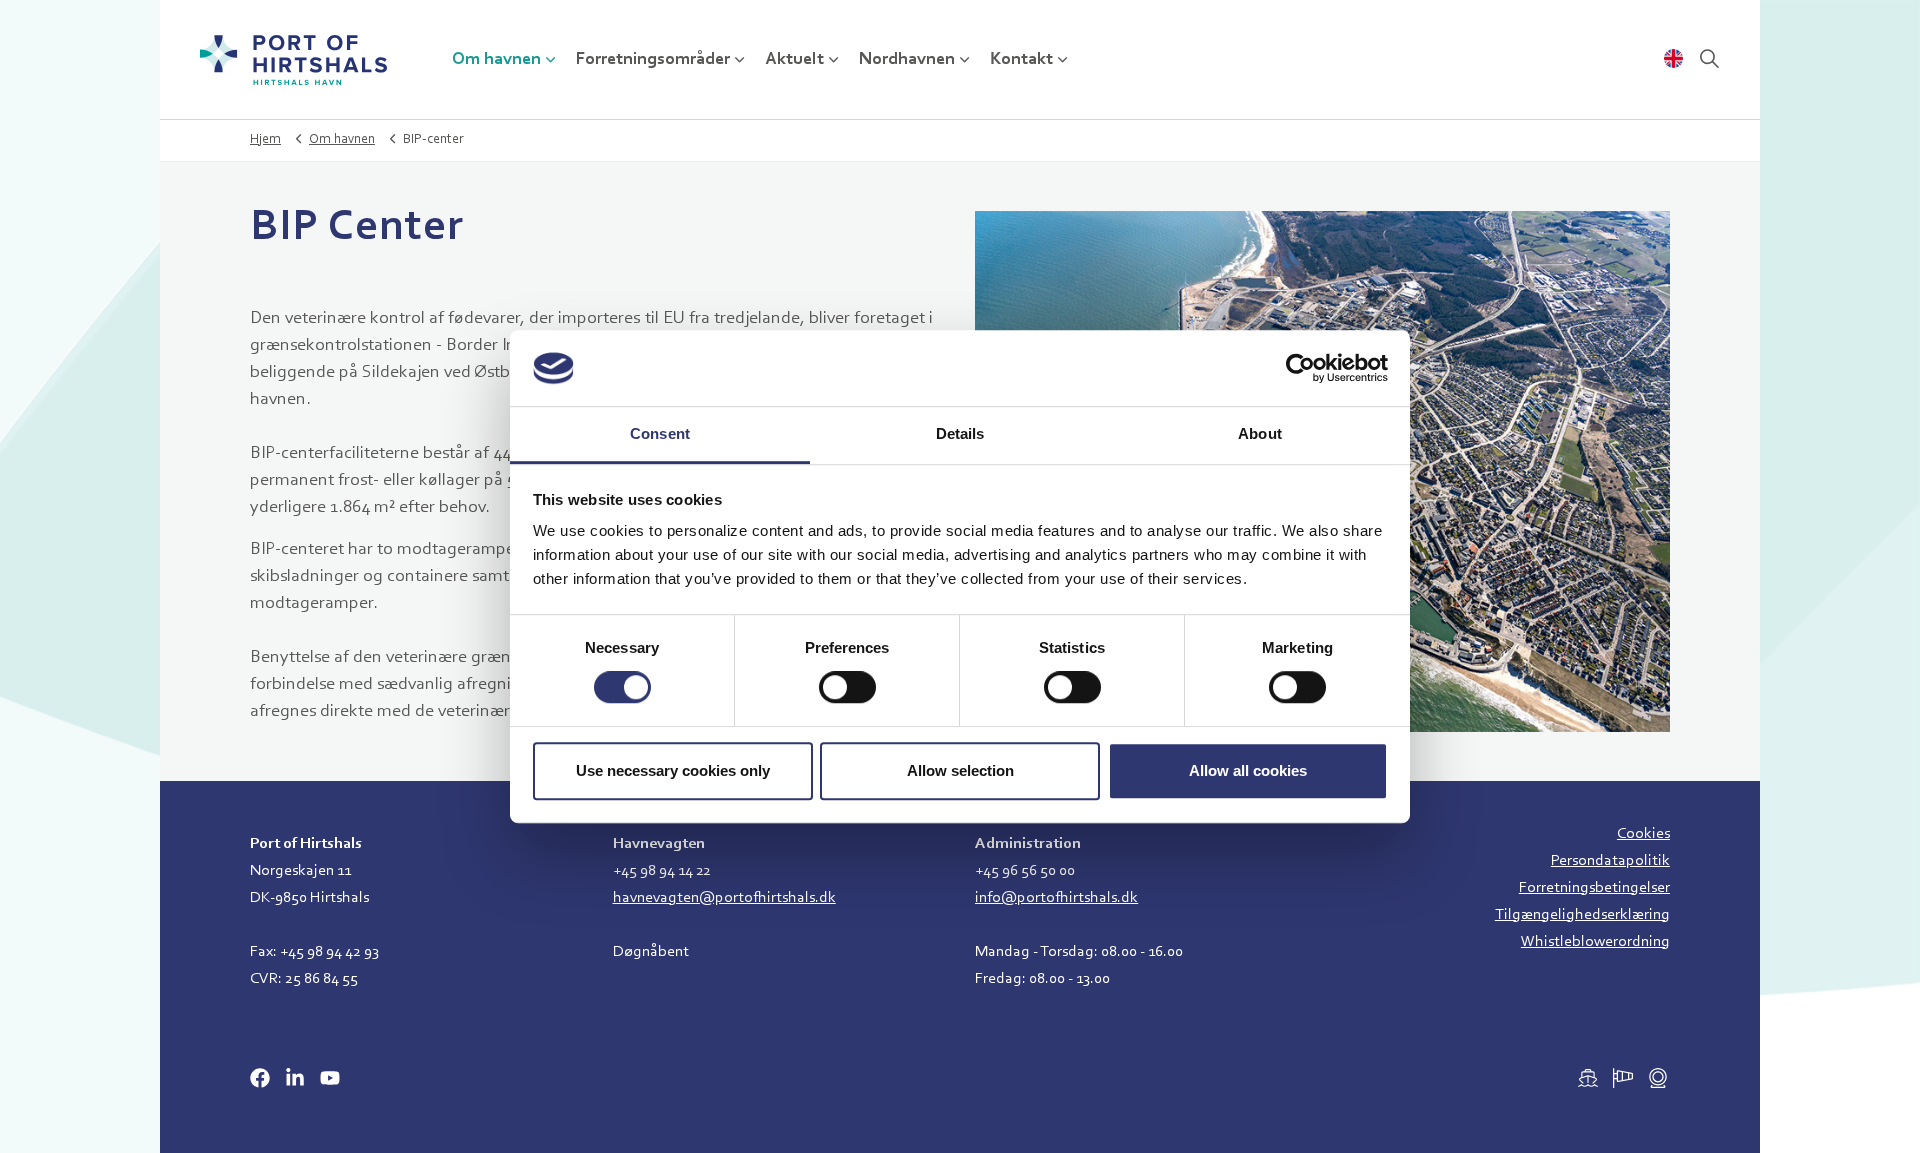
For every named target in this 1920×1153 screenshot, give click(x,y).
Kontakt (1021, 60)
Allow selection (960, 770)
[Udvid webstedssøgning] (1709, 60)
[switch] (847, 687)
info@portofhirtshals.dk (1056, 898)
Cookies (1643, 834)
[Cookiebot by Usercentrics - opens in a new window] (1300, 368)
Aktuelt (794, 60)
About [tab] (1260, 434)
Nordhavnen (907, 60)
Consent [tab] (660, 434)
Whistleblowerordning (1595, 942)
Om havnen (496, 60)
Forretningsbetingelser (1594, 888)
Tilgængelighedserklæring (1582, 915)
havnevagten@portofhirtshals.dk (724, 898)
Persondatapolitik (1610, 861)
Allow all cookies (1248, 770)
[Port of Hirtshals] (293, 60)
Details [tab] (960, 434)
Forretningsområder (653, 60)
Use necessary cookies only (673, 770)
